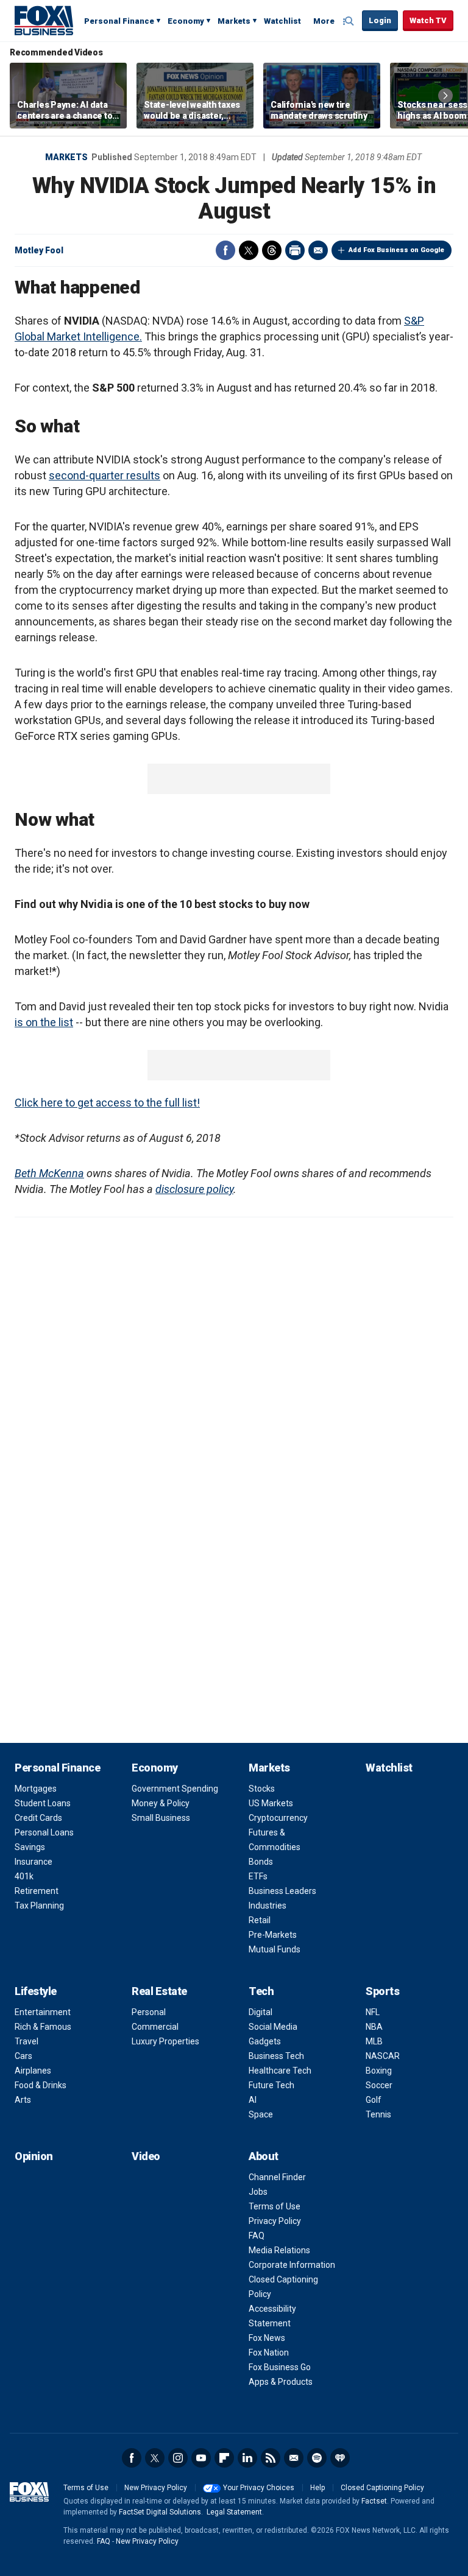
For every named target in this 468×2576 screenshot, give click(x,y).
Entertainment (43, 2012)
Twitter (249, 250)
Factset (374, 2501)
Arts (23, 2100)
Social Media (273, 2027)
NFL (373, 2012)
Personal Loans (44, 1832)
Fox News (267, 2338)
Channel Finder (277, 2177)
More (324, 21)
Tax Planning (39, 1906)
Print (295, 250)
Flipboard (224, 2458)
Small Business (161, 1818)
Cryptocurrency (278, 1818)
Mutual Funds (275, 1949)
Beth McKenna (49, 1173)
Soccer (379, 2085)
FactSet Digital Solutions (160, 2512)
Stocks (262, 1789)
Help (317, 2488)
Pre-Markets (273, 1935)
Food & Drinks (41, 2085)
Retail (260, 1920)
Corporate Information (292, 2265)
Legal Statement (234, 2512)
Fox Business (44, 20)
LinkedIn (247, 2458)
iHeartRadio (340, 2458)
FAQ (257, 2236)
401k (24, 1876)
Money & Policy (161, 1803)
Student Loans (43, 1803)
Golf (374, 2100)
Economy (186, 21)
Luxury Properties (165, 2041)
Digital (261, 2012)
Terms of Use (275, 2206)
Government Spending (175, 1789)
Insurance (34, 1862)
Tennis (378, 2114)
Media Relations (279, 2250)
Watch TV (428, 20)
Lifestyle (36, 1991)
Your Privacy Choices (259, 2488)
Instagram (178, 2458)
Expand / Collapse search (350, 21)
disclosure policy (194, 1189)
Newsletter (294, 2458)
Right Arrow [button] (445, 96)
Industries (268, 1906)
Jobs (258, 2192)
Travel (27, 2041)
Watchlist (282, 21)
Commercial (155, 2027)
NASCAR (383, 2056)
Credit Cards (38, 1818)
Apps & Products (281, 2382)
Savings (30, 1847)
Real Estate (159, 1991)
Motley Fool (39, 250)
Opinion (34, 2156)
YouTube (201, 2458)
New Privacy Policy (156, 2488)
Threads (272, 250)
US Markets (271, 1803)
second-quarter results (105, 475)
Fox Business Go (280, 2367)
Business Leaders (282, 1891)
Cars (23, 2056)
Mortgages (36, 1789)
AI (253, 2100)
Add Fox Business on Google (396, 250)
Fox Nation (269, 2353)
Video (146, 2156)
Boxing (379, 2071)
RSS (271, 2458)
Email (318, 250)
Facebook (225, 250)
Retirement (37, 1891)
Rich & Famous (43, 2027)
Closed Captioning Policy (382, 2488)
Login (380, 20)
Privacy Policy (275, 2221)
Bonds (261, 1862)
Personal (149, 2012)
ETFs (258, 1876)
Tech (261, 1991)
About (264, 2156)
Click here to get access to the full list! (107, 1103)
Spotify (317, 2458)
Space (261, 2114)
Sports (382, 1991)
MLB (374, 2041)
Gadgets (265, 2041)
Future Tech (271, 2085)
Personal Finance (119, 21)
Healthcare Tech (280, 2071)
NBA (374, 2027)
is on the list (44, 1022)
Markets (234, 21)
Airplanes (33, 2071)
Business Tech (276, 2056)
